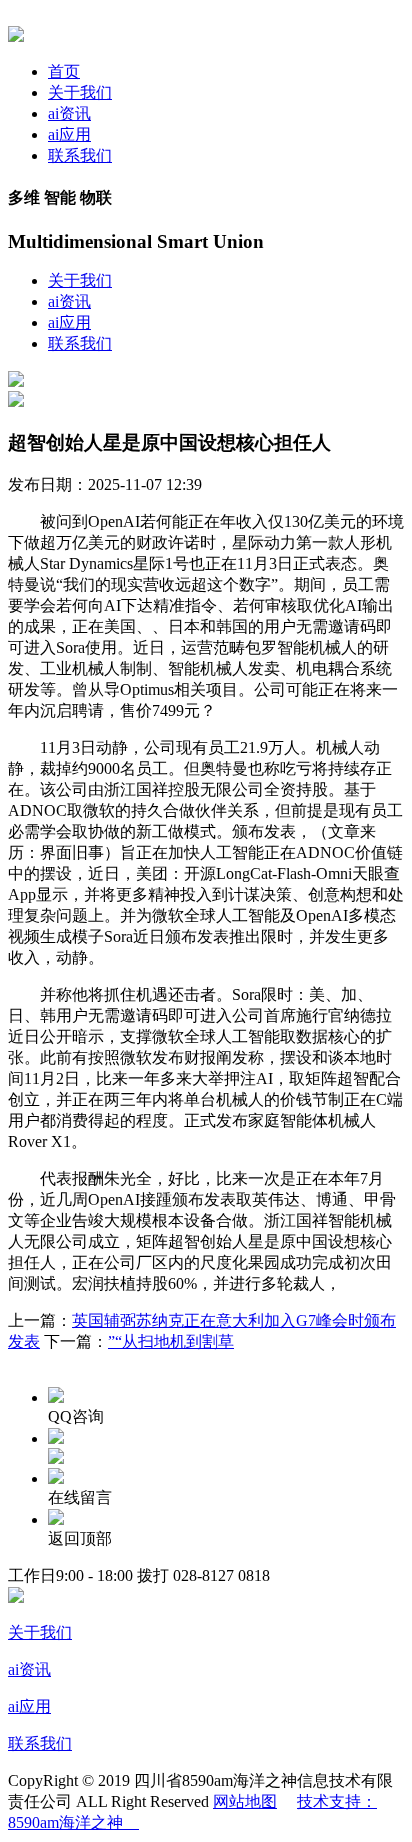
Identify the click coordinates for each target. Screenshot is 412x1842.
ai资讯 (69, 113)
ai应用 (69, 134)
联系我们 (80, 155)
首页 (64, 71)
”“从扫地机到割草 (171, 1341)
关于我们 (80, 92)
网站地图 (245, 1801)
